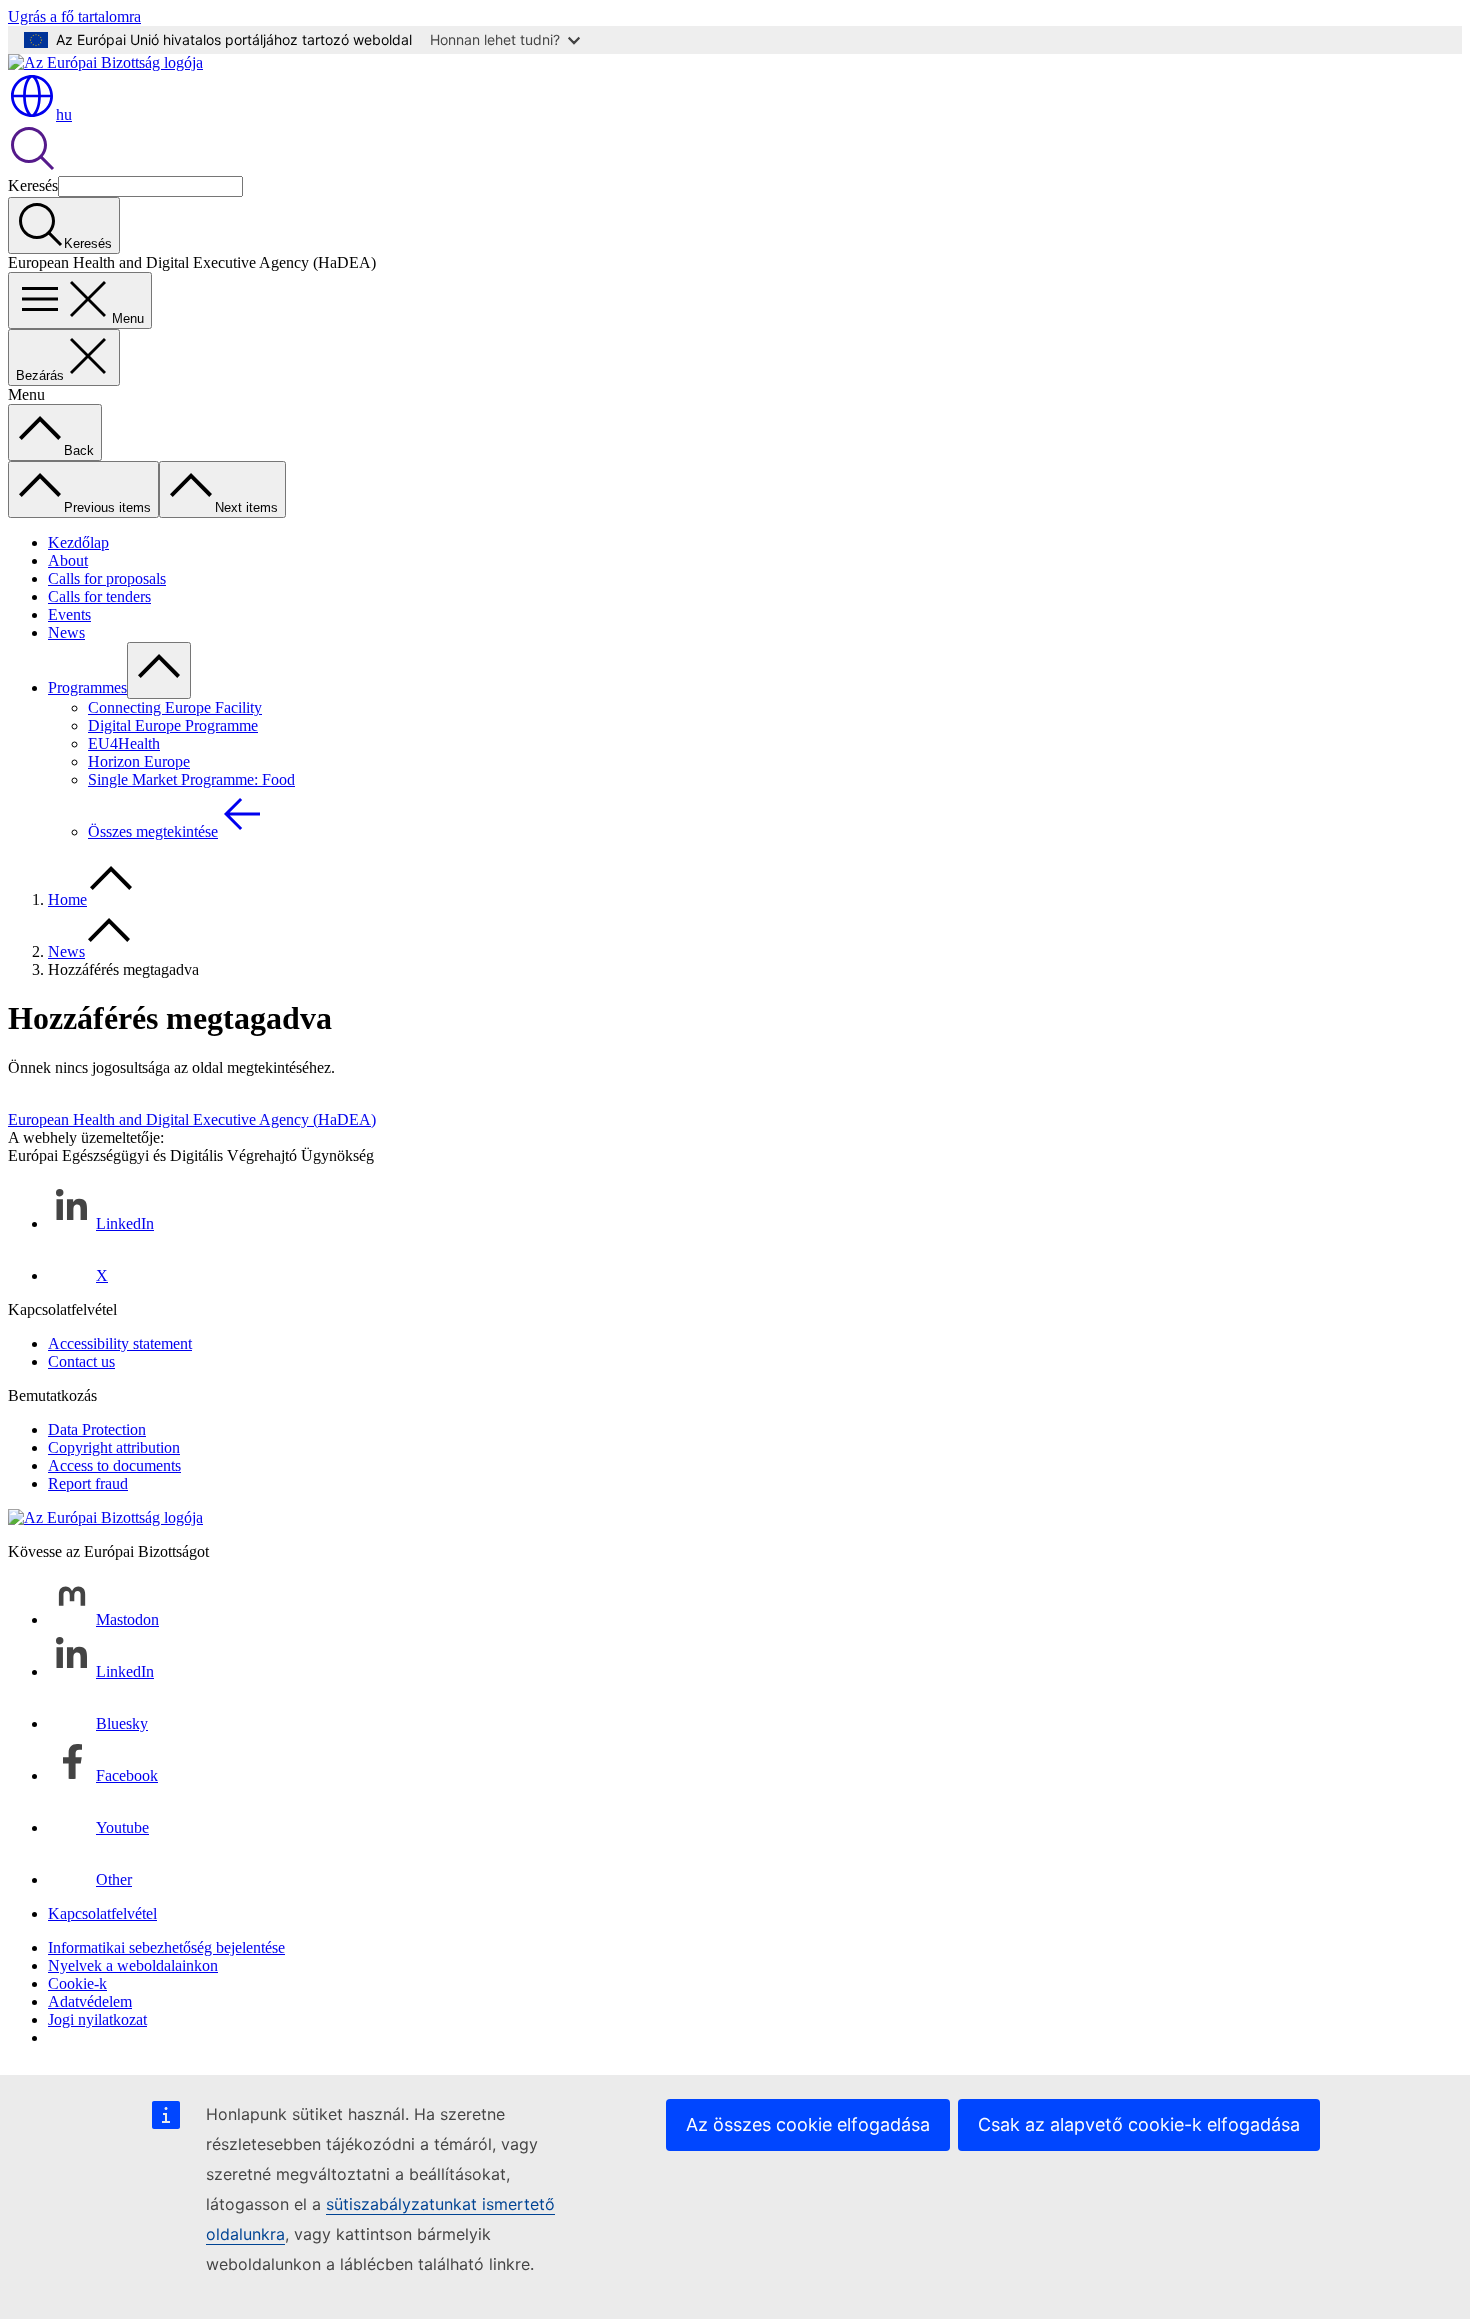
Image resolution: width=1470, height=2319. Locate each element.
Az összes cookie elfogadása (808, 2124)
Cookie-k (77, 1983)
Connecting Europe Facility (175, 707)
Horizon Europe (139, 761)
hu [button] (64, 114)
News (66, 632)
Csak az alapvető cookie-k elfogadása (1139, 2124)
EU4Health (124, 743)
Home (67, 899)
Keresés (33, 185)
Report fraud (88, 1483)
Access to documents (114, 1465)
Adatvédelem (90, 2001)
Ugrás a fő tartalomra (74, 16)
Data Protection (97, 1429)
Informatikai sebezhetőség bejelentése (166, 1947)
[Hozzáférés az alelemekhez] (159, 670)
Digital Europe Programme (173, 725)
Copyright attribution (114, 1447)
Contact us (81, 1361)
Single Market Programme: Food (191, 779)
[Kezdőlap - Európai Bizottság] (105, 62)
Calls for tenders (99, 596)
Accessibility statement (120, 1343)
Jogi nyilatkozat (97, 2019)
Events (69, 614)
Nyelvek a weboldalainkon (133, 1965)
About (68, 560)
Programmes (87, 687)
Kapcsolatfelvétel (102, 1913)
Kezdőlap (78, 542)
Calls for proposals (107, 578)
